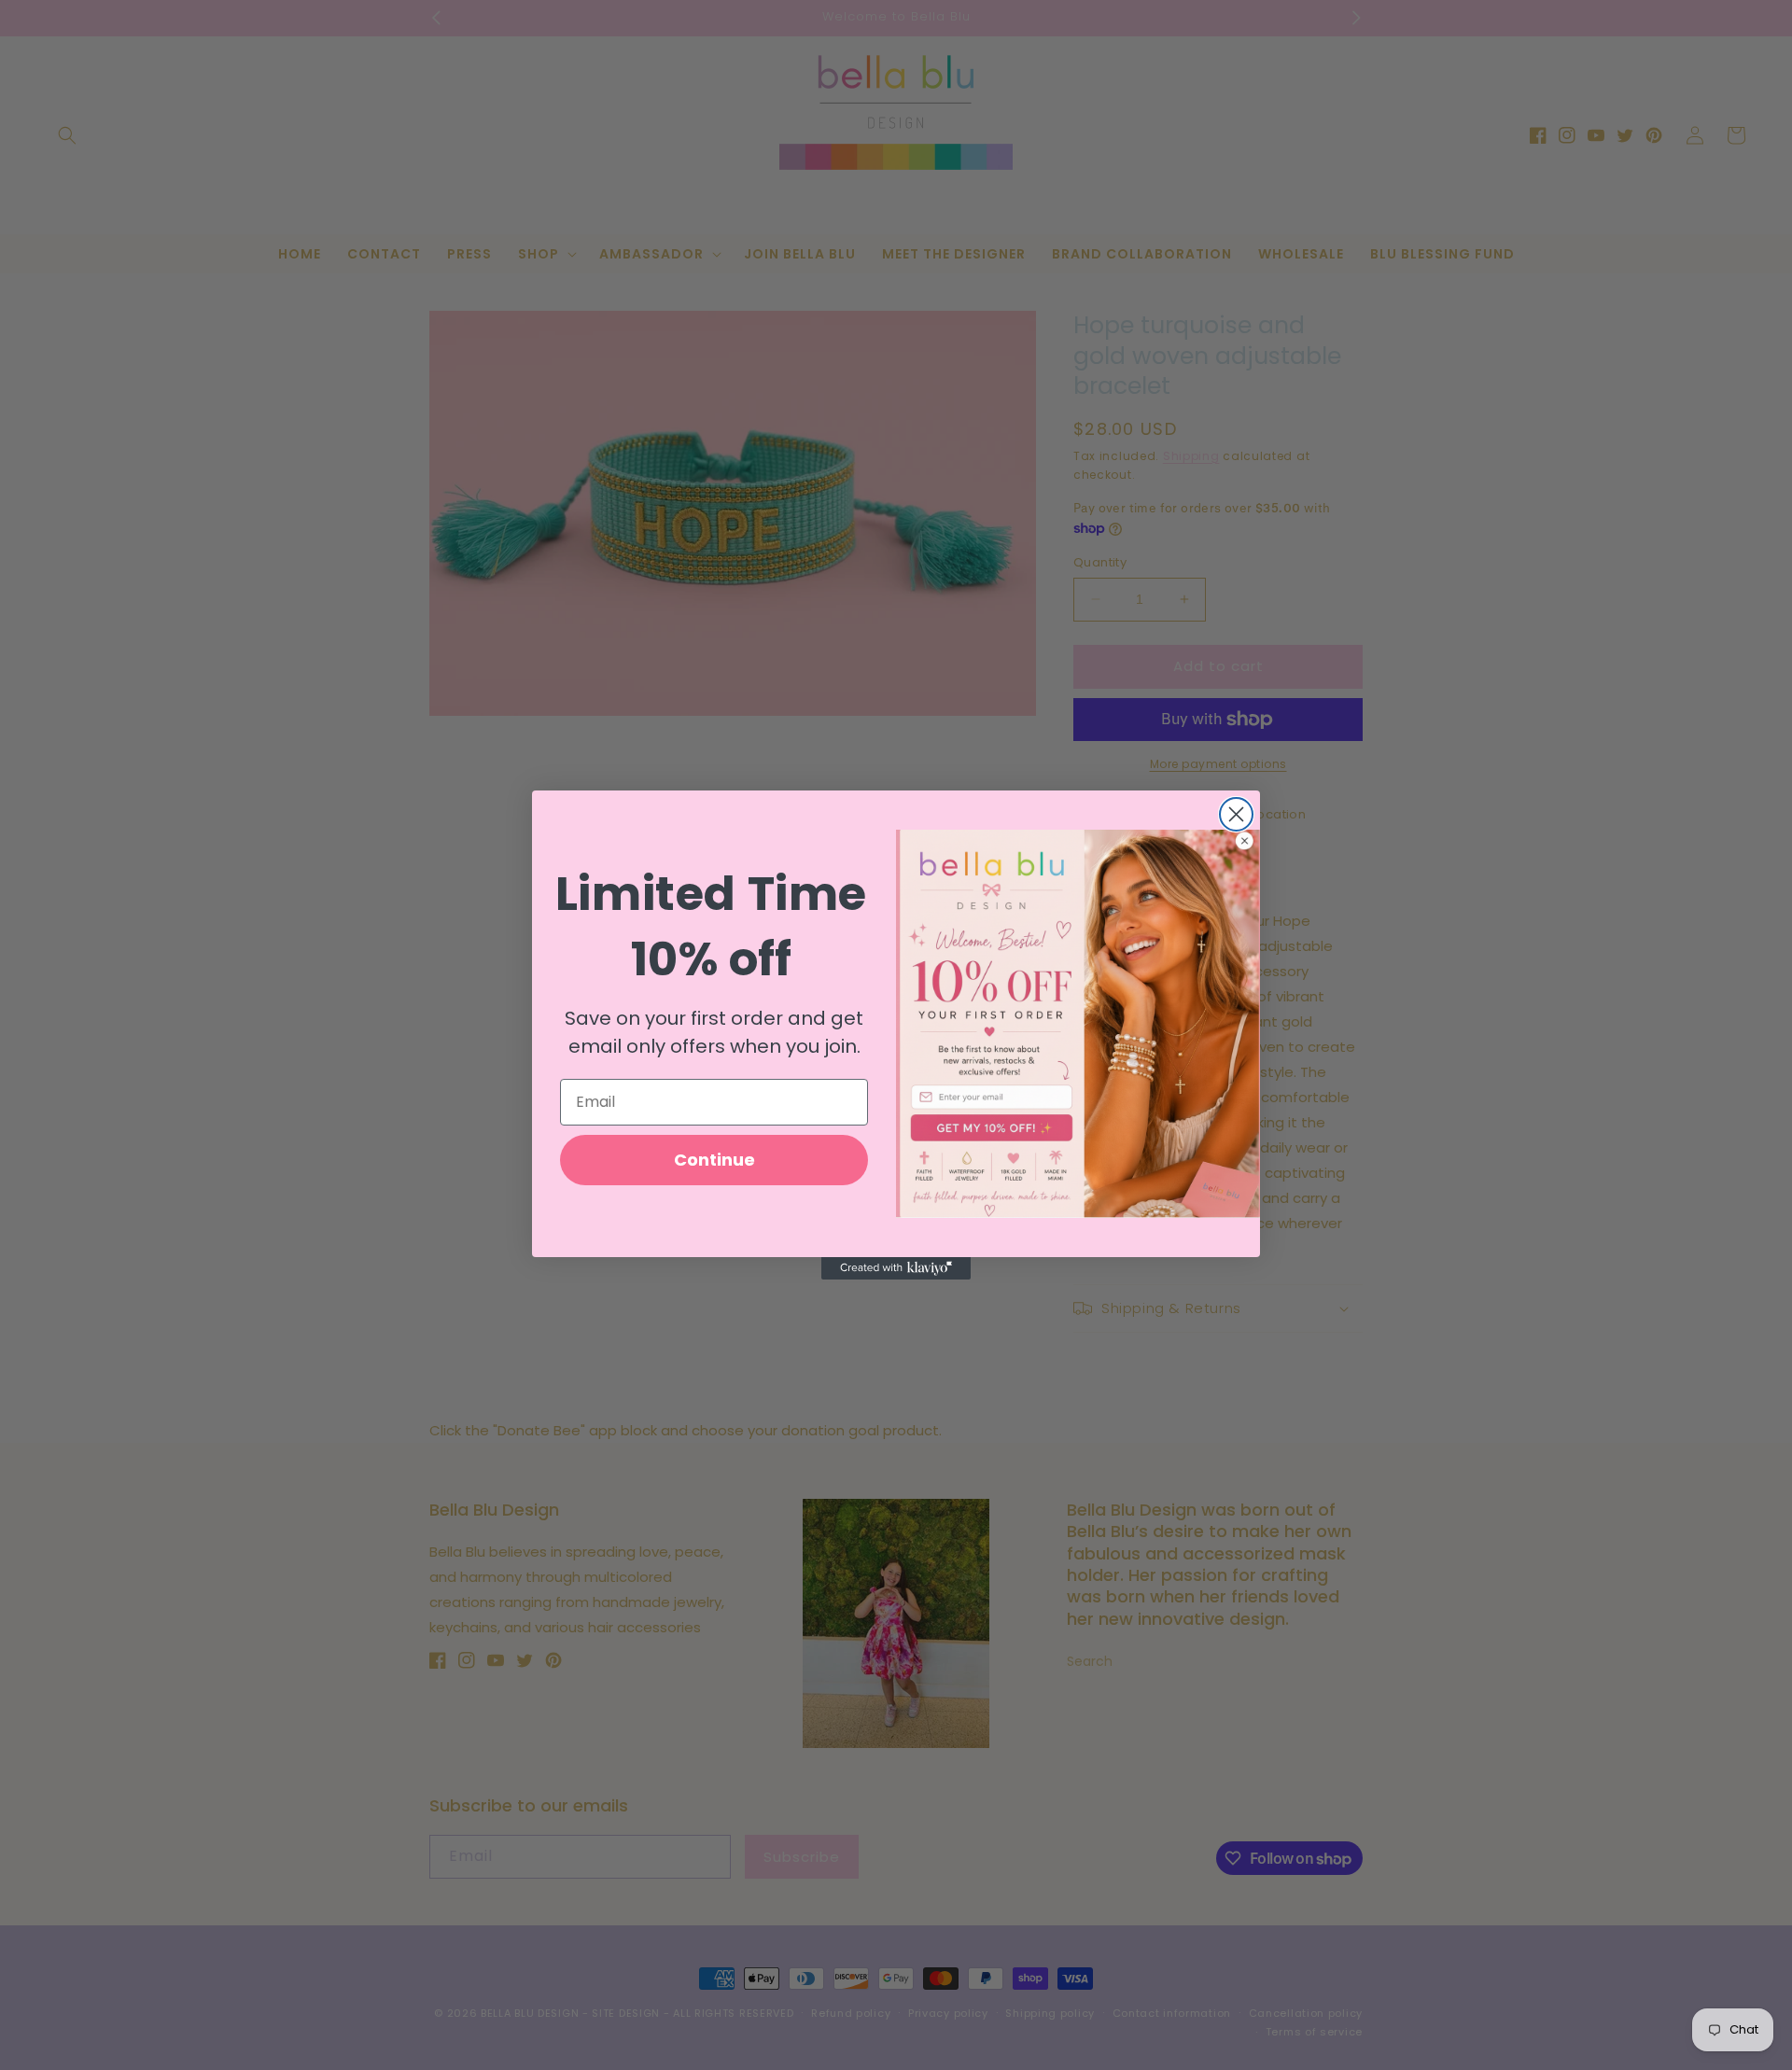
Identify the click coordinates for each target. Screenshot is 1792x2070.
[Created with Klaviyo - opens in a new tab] (896, 1268)
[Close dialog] (1236, 814)
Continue (714, 1160)
